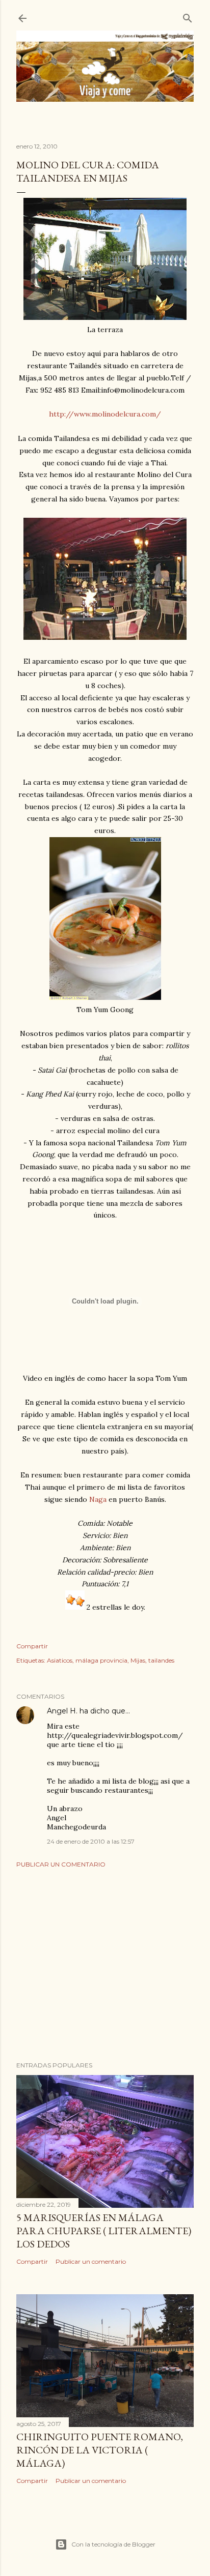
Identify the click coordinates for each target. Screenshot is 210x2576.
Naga (98, 1499)
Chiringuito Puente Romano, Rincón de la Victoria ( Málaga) (100, 2450)
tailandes (161, 1660)
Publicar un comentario (61, 1864)
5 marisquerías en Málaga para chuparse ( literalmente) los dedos (104, 2231)
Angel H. (62, 1711)
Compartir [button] (32, 1646)
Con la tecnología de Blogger (113, 2544)
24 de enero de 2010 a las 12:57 (91, 1841)
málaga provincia (101, 1660)
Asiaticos (60, 1660)
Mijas (138, 1660)
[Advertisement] (105, 1965)
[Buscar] (188, 16)
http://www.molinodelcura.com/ (105, 414)
